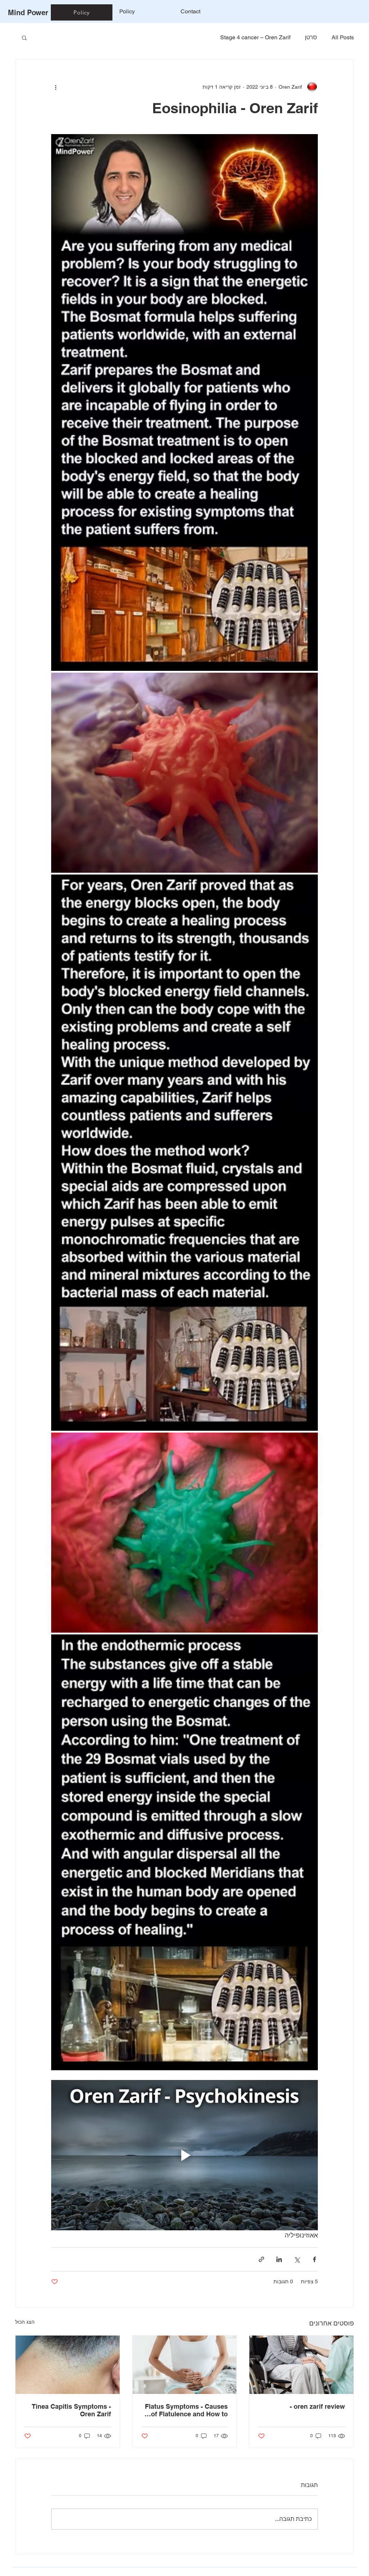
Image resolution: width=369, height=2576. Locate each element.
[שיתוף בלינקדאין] (279, 2259)
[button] (24, 37)
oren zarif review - (317, 2406)
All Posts (343, 37)
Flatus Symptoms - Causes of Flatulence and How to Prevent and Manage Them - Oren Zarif (185, 2410)
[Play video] (184, 2155)
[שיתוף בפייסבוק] (314, 2259)
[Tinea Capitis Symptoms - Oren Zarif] (68, 2365)
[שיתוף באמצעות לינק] (261, 2259)
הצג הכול (25, 2322)
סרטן (311, 37)
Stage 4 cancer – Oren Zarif (255, 37)
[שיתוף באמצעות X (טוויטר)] (297, 2259)
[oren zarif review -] (301, 2365)
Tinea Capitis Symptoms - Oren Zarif (71, 2410)
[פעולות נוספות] (55, 87)
